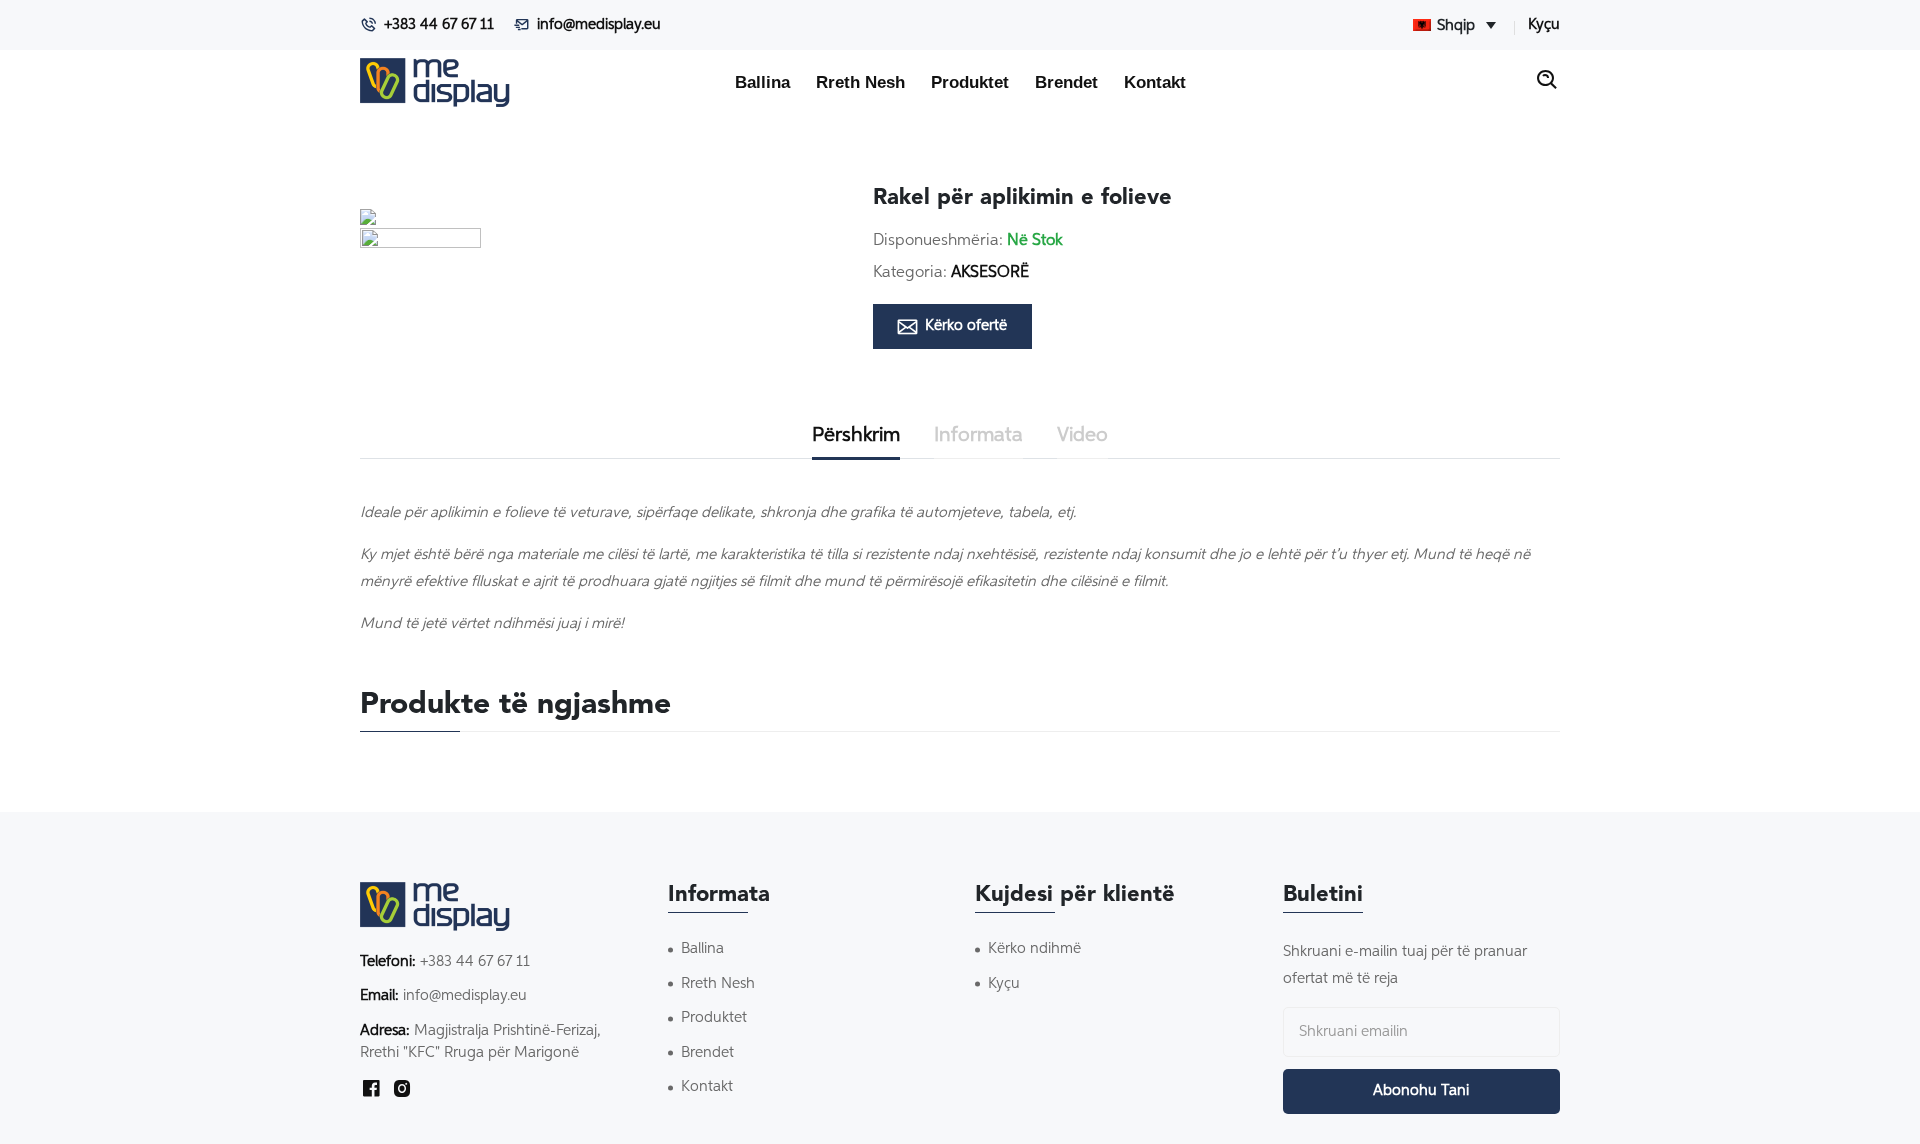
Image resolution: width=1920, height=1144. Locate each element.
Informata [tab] (978, 435)
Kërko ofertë (966, 325)
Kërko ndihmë (1034, 948)
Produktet (970, 82)
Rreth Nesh (860, 82)
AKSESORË (990, 273)
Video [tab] (1082, 435)
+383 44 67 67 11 (439, 24)
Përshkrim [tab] (856, 435)
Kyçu (1544, 24)
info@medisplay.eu (599, 24)
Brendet (1066, 82)
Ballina (762, 82)
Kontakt (1155, 82)
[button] (420, 288)
